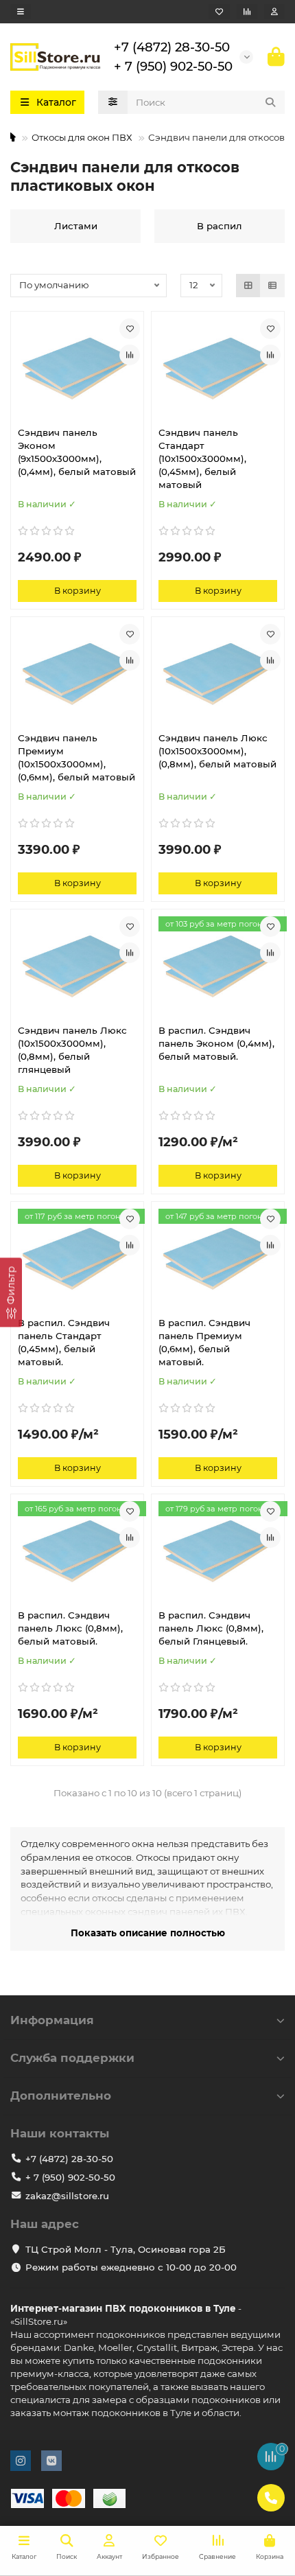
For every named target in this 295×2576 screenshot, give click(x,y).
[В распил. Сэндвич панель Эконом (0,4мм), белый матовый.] (218, 965)
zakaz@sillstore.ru (67, 2196)
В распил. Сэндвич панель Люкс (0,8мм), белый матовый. (70, 1628)
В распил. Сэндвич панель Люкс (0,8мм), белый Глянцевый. (211, 1628)
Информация (52, 2020)
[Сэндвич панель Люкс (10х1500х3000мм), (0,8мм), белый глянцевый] (77, 965)
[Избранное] (219, 12)
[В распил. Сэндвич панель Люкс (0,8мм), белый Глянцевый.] (218, 1550)
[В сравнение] (130, 355)
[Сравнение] (247, 12)
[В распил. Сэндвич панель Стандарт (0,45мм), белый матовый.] (77, 1257)
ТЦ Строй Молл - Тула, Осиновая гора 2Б (126, 2249)
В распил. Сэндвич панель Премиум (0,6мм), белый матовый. (204, 1342)
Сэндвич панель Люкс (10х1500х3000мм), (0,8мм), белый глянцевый (72, 1050)
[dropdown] (21, 12)
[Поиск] (270, 102)
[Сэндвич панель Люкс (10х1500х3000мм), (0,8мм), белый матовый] (218, 673)
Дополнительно (61, 2096)
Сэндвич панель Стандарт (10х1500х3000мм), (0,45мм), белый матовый (202, 459)
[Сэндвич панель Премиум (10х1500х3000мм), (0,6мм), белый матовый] (77, 673)
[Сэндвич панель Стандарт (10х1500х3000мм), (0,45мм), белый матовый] (218, 367)
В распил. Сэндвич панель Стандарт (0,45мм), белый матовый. (64, 1342)
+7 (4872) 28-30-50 (172, 47)
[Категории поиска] (113, 102)
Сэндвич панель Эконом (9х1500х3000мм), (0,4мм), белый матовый (77, 452)
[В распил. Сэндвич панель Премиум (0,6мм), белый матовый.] (218, 1257)
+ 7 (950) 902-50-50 (173, 66)
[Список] (272, 286)
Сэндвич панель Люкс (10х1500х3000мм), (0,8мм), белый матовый (217, 751)
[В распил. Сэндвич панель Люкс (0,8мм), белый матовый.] (77, 1550)
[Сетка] (248, 286)
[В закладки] (130, 329)
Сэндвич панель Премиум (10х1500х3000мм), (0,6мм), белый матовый (76, 757)
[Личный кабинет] (274, 12)
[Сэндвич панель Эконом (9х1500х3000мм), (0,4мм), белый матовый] (77, 367)
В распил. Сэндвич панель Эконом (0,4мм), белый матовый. (216, 1043)
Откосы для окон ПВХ (82, 137)
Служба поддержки (72, 2058)
